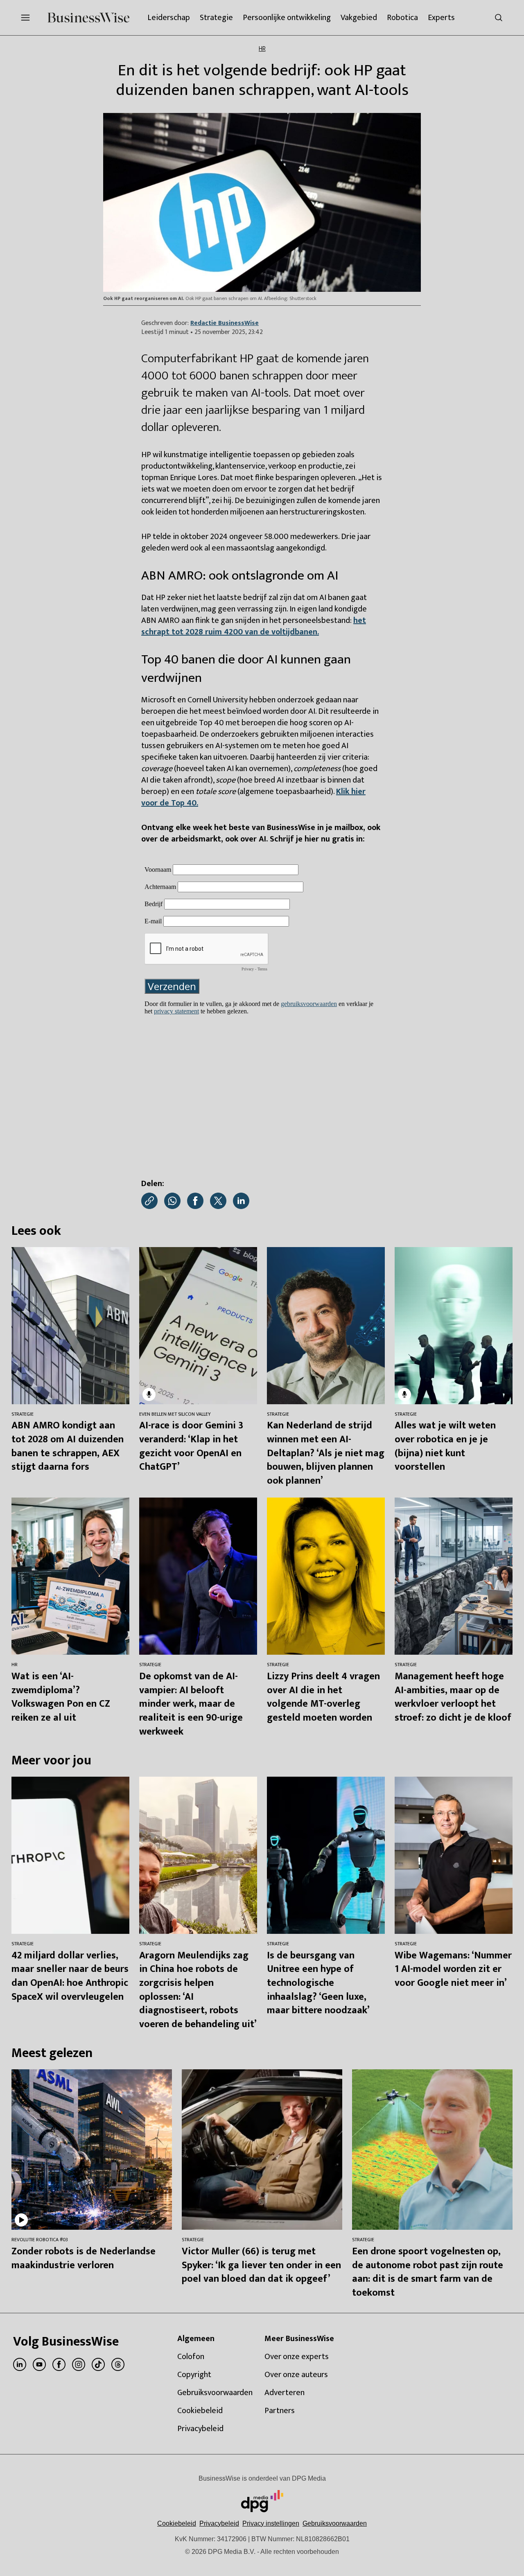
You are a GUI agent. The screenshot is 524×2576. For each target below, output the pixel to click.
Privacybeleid (219, 2523)
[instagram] (79, 2364)
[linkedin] (20, 2364)
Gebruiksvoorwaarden (335, 2523)
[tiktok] (98, 2364)
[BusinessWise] (88, 18)
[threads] (118, 2364)
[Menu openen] (25, 18)
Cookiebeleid (177, 2523)
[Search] (499, 18)
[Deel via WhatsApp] (172, 1201)
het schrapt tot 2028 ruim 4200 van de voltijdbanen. (254, 626)
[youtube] (39, 2364)
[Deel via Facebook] (195, 1201)
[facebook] (59, 2364)
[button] (271, 2523)
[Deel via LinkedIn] (241, 1201)
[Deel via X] (218, 1201)
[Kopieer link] (149, 1201)
